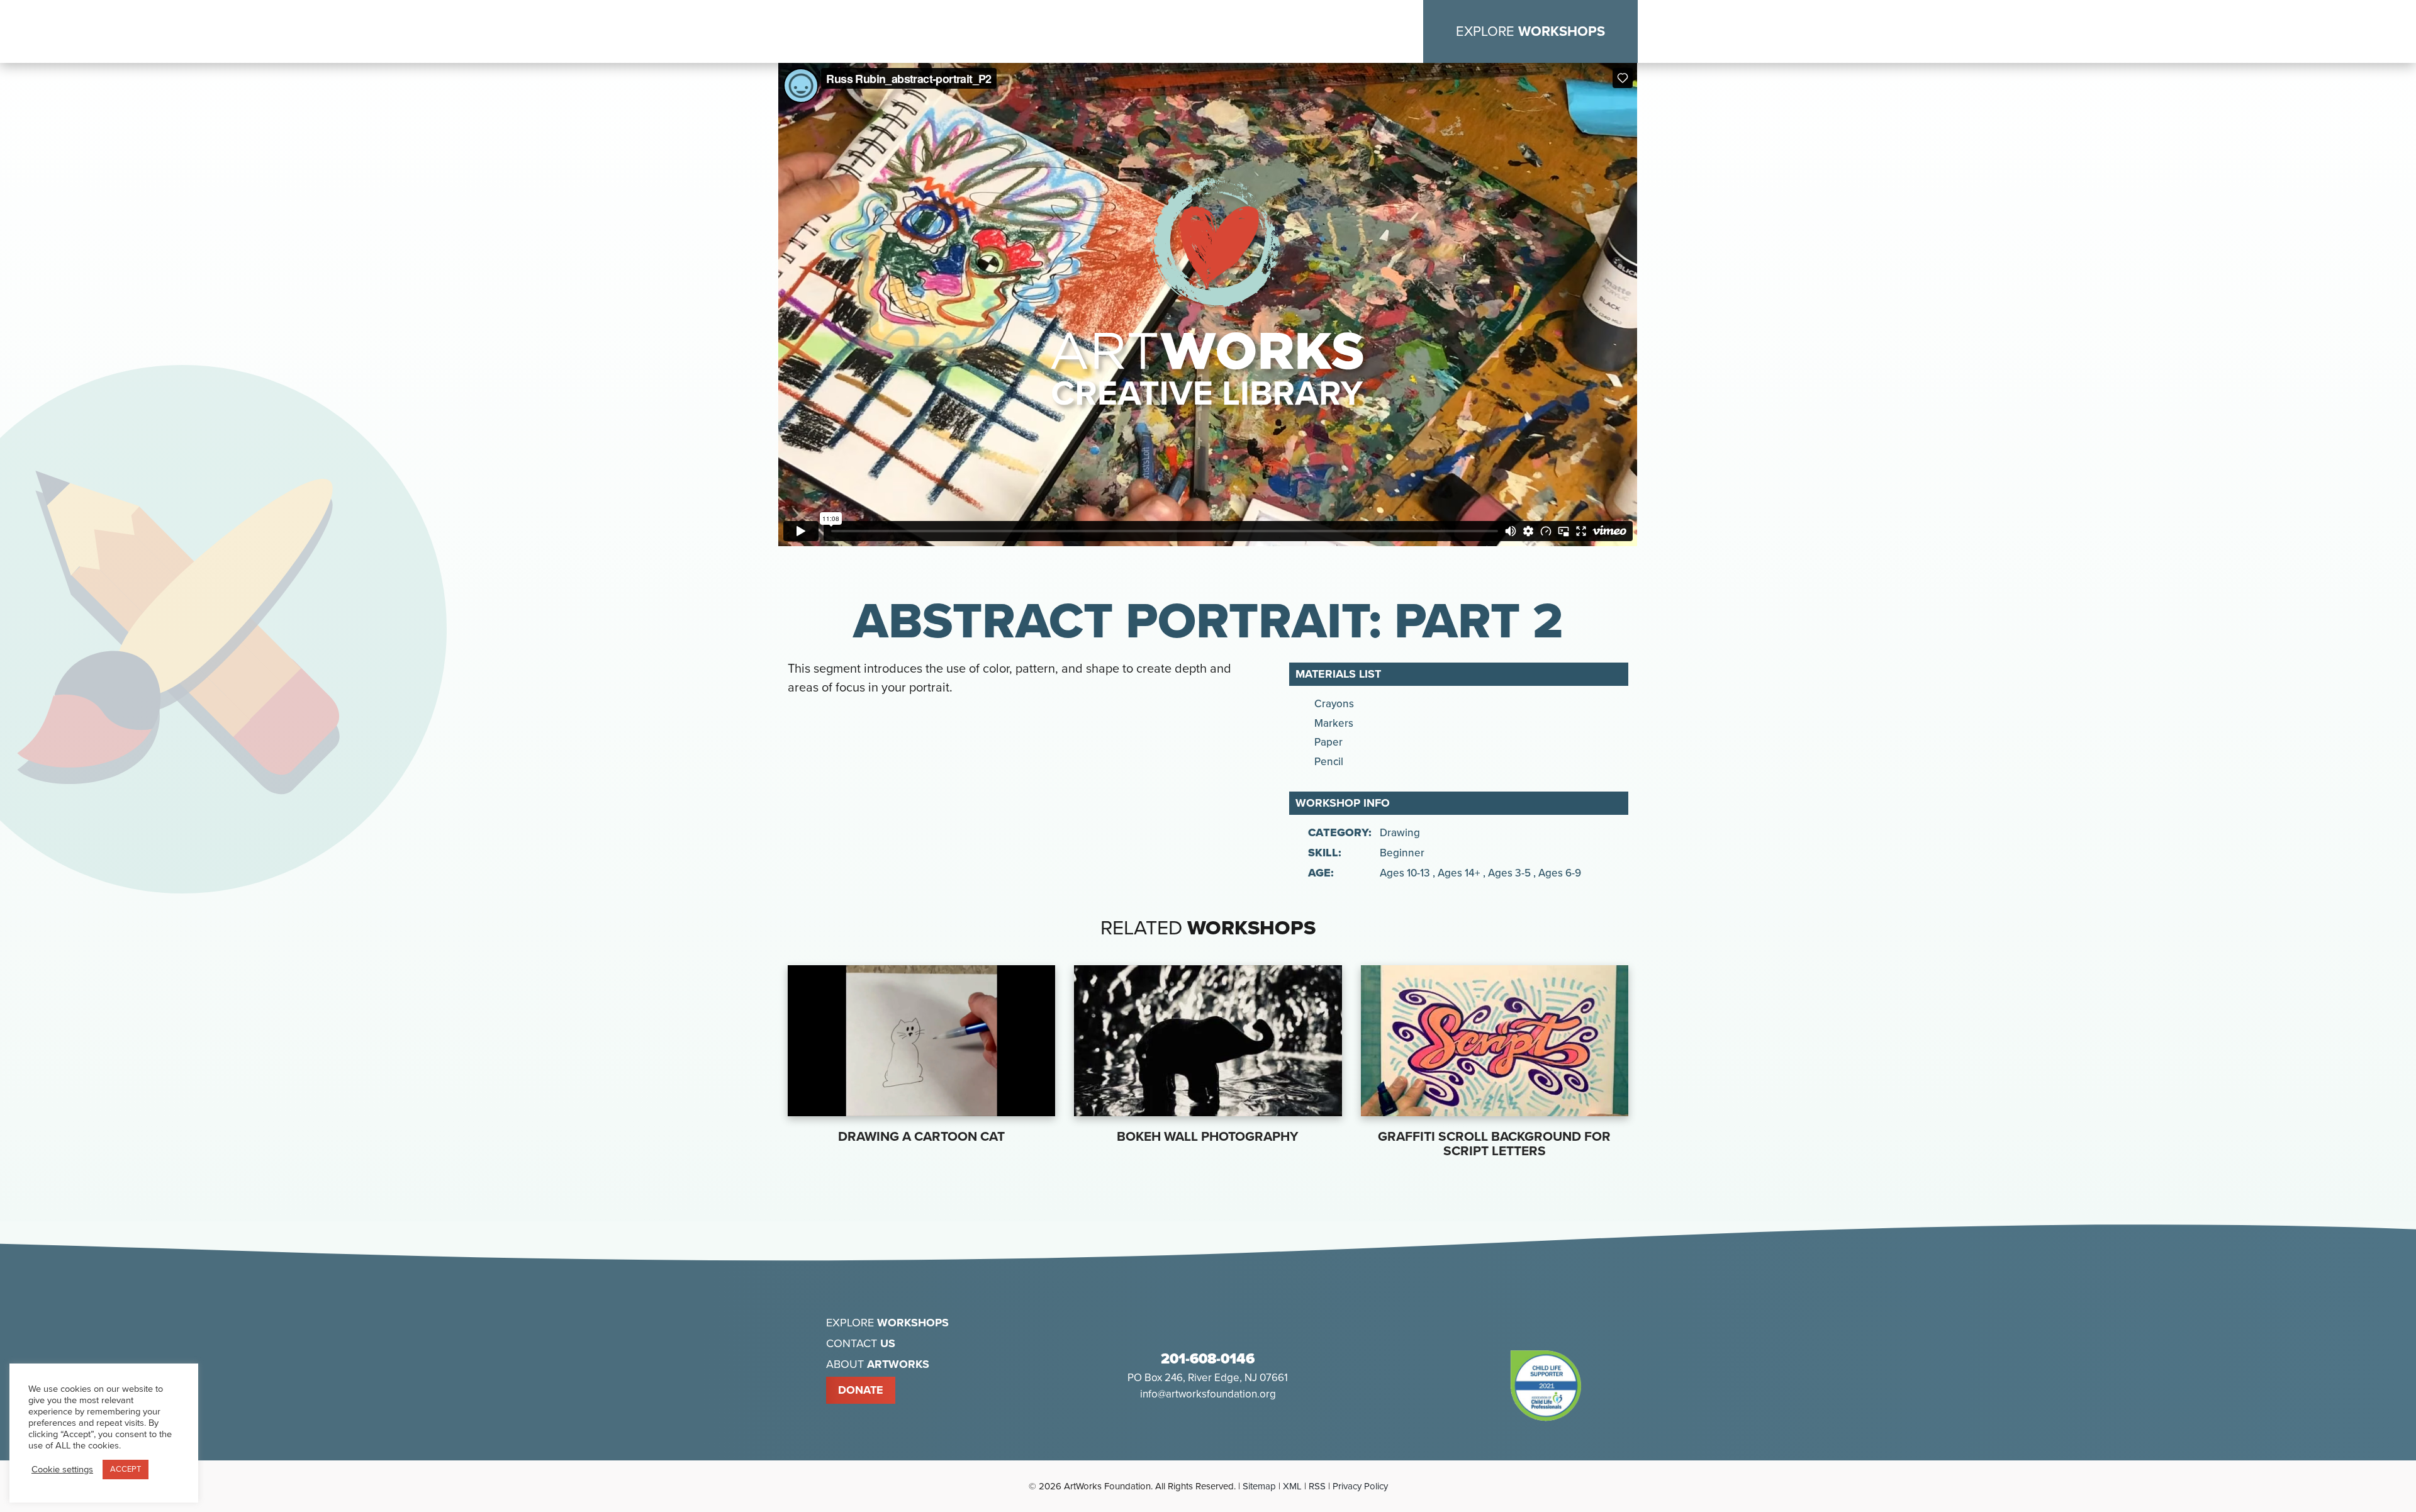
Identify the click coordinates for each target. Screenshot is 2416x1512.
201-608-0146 (1208, 1359)
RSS (1317, 1486)
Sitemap (1259, 1486)
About (878, 1364)
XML (1292, 1486)
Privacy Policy (1360, 1486)
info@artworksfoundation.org (1208, 1394)
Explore (887, 1323)
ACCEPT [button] (126, 1469)
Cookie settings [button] (62, 1470)
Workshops (1530, 31)
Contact (861, 1343)
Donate (861, 1390)
